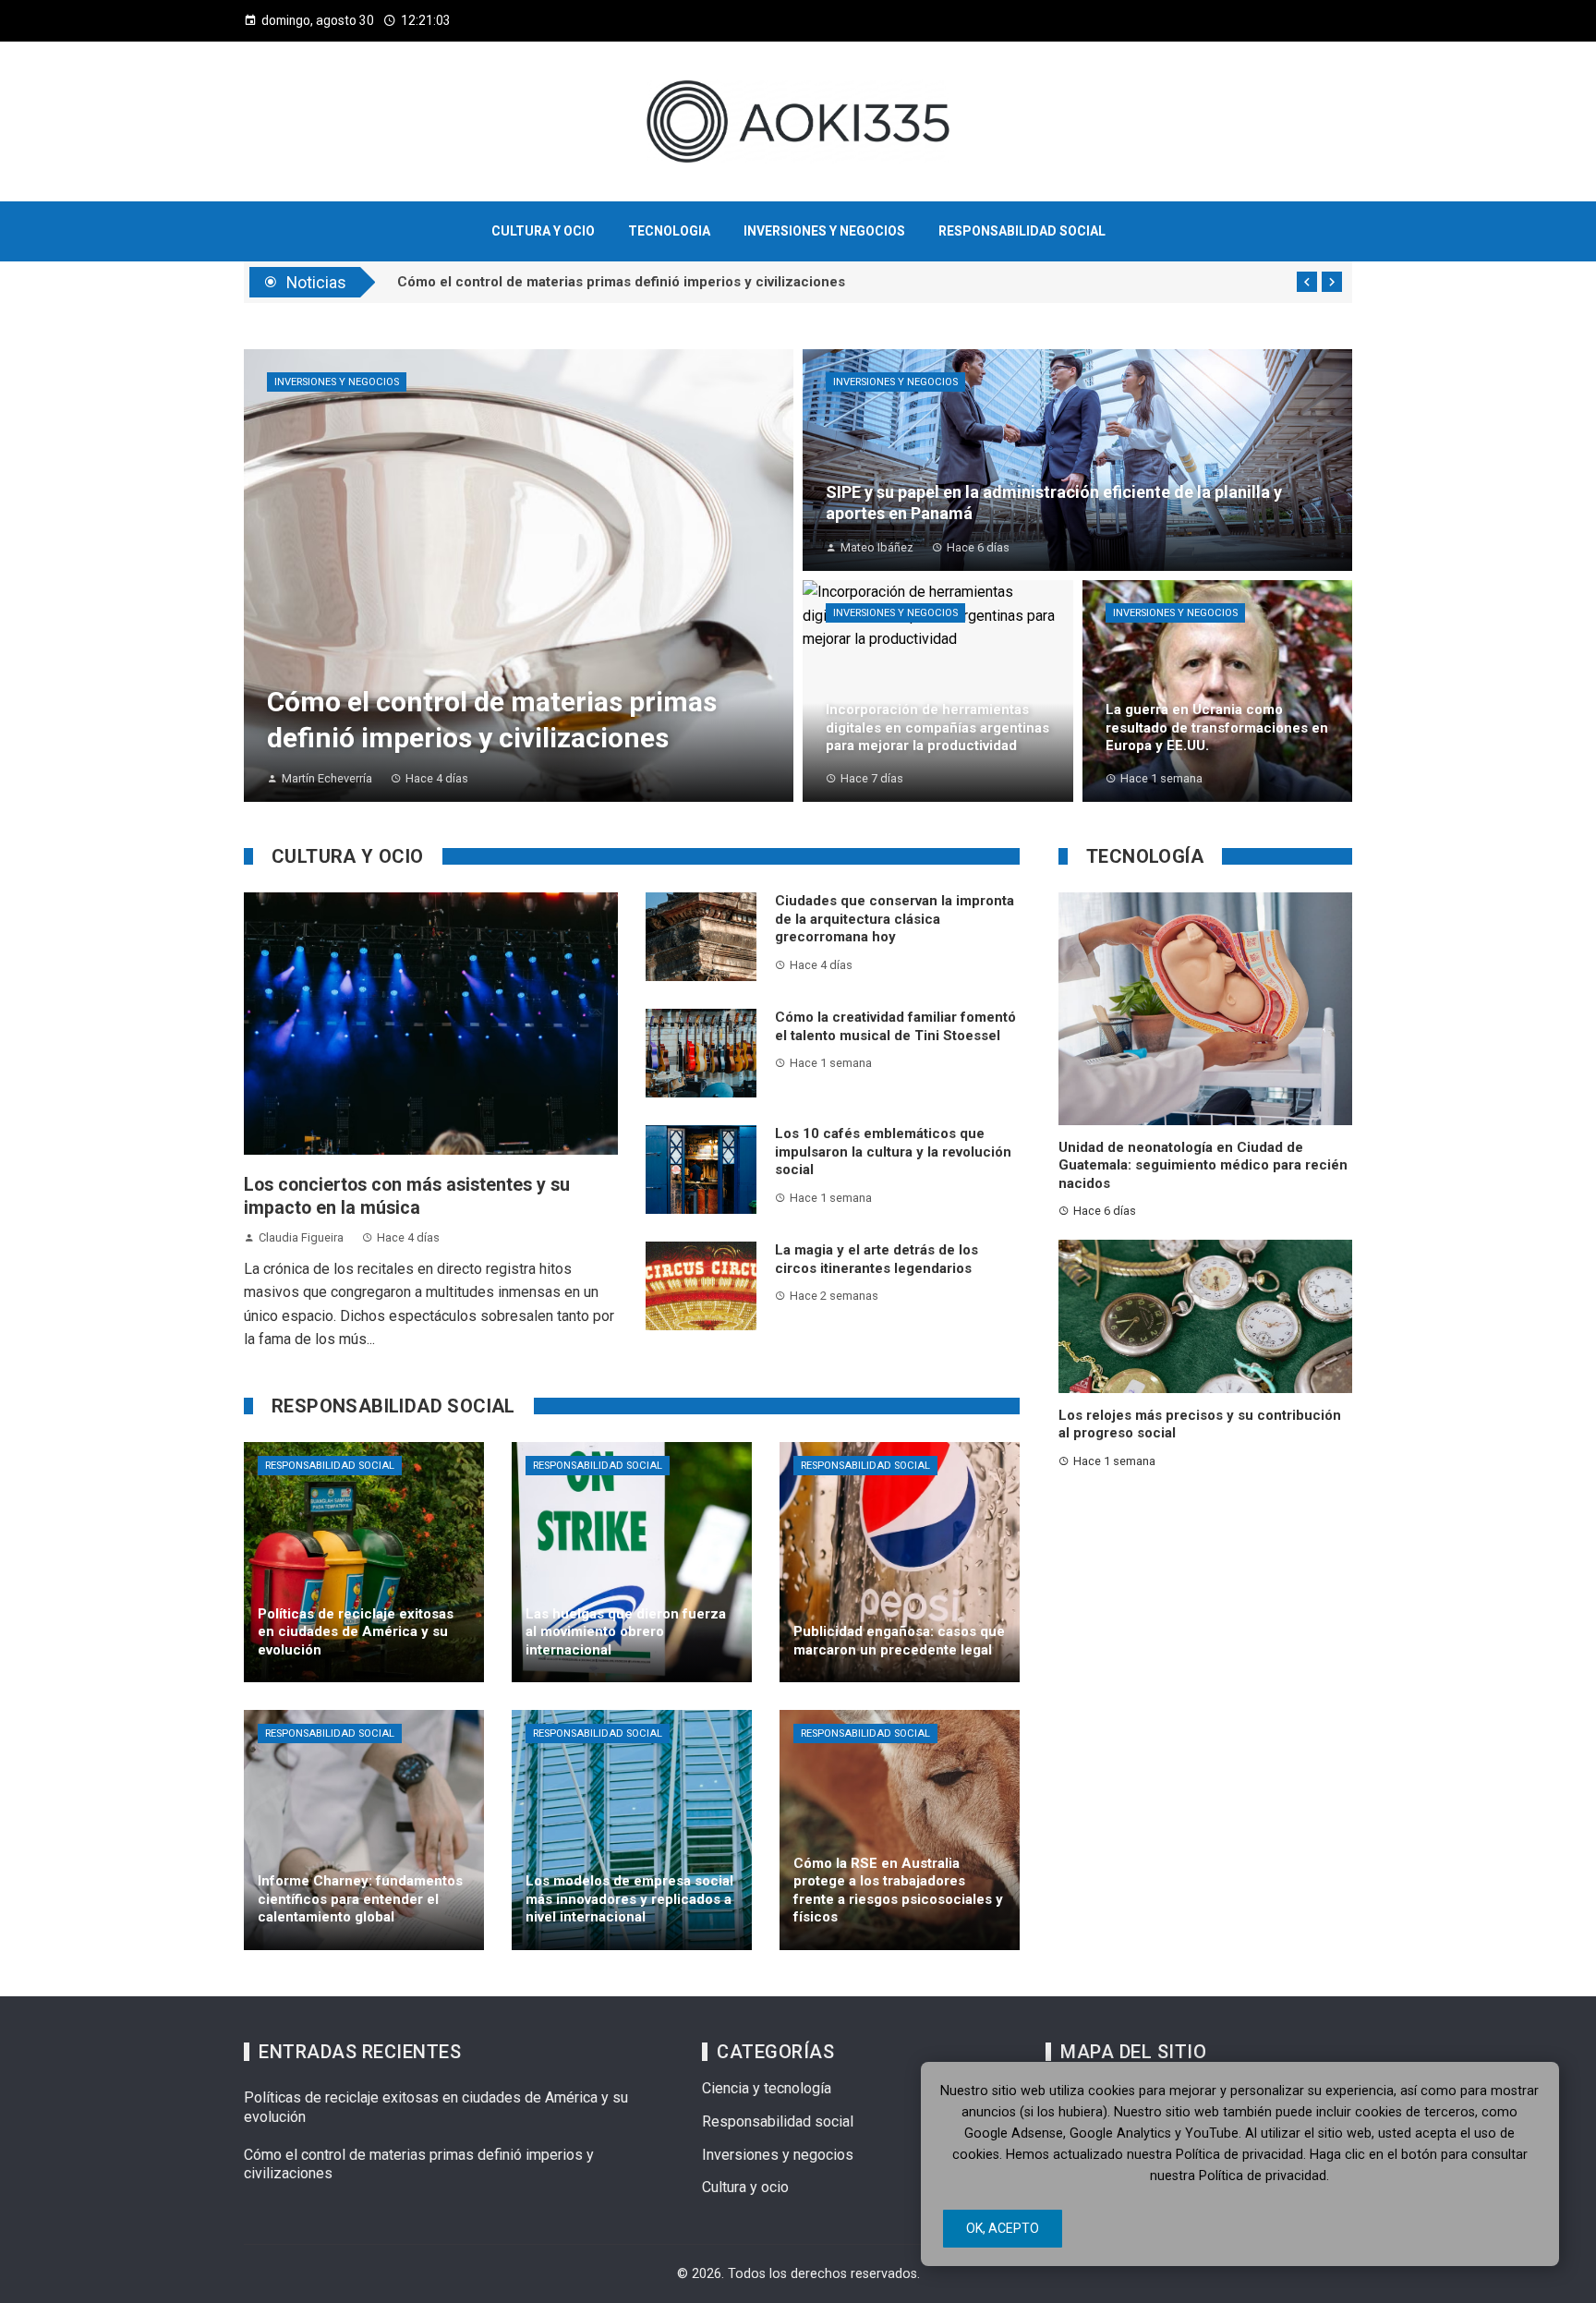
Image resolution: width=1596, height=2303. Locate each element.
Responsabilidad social (330, 1466)
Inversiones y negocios (337, 382)
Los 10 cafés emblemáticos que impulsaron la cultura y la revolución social (893, 1151)
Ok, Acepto (1003, 2228)
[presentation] (1307, 282)
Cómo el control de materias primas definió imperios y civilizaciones (621, 284)
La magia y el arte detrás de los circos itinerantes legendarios (877, 1259)
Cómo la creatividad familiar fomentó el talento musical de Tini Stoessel (895, 1026)
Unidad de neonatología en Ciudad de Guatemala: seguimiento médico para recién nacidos (1203, 1165)
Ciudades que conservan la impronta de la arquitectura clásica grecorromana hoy (895, 919)
